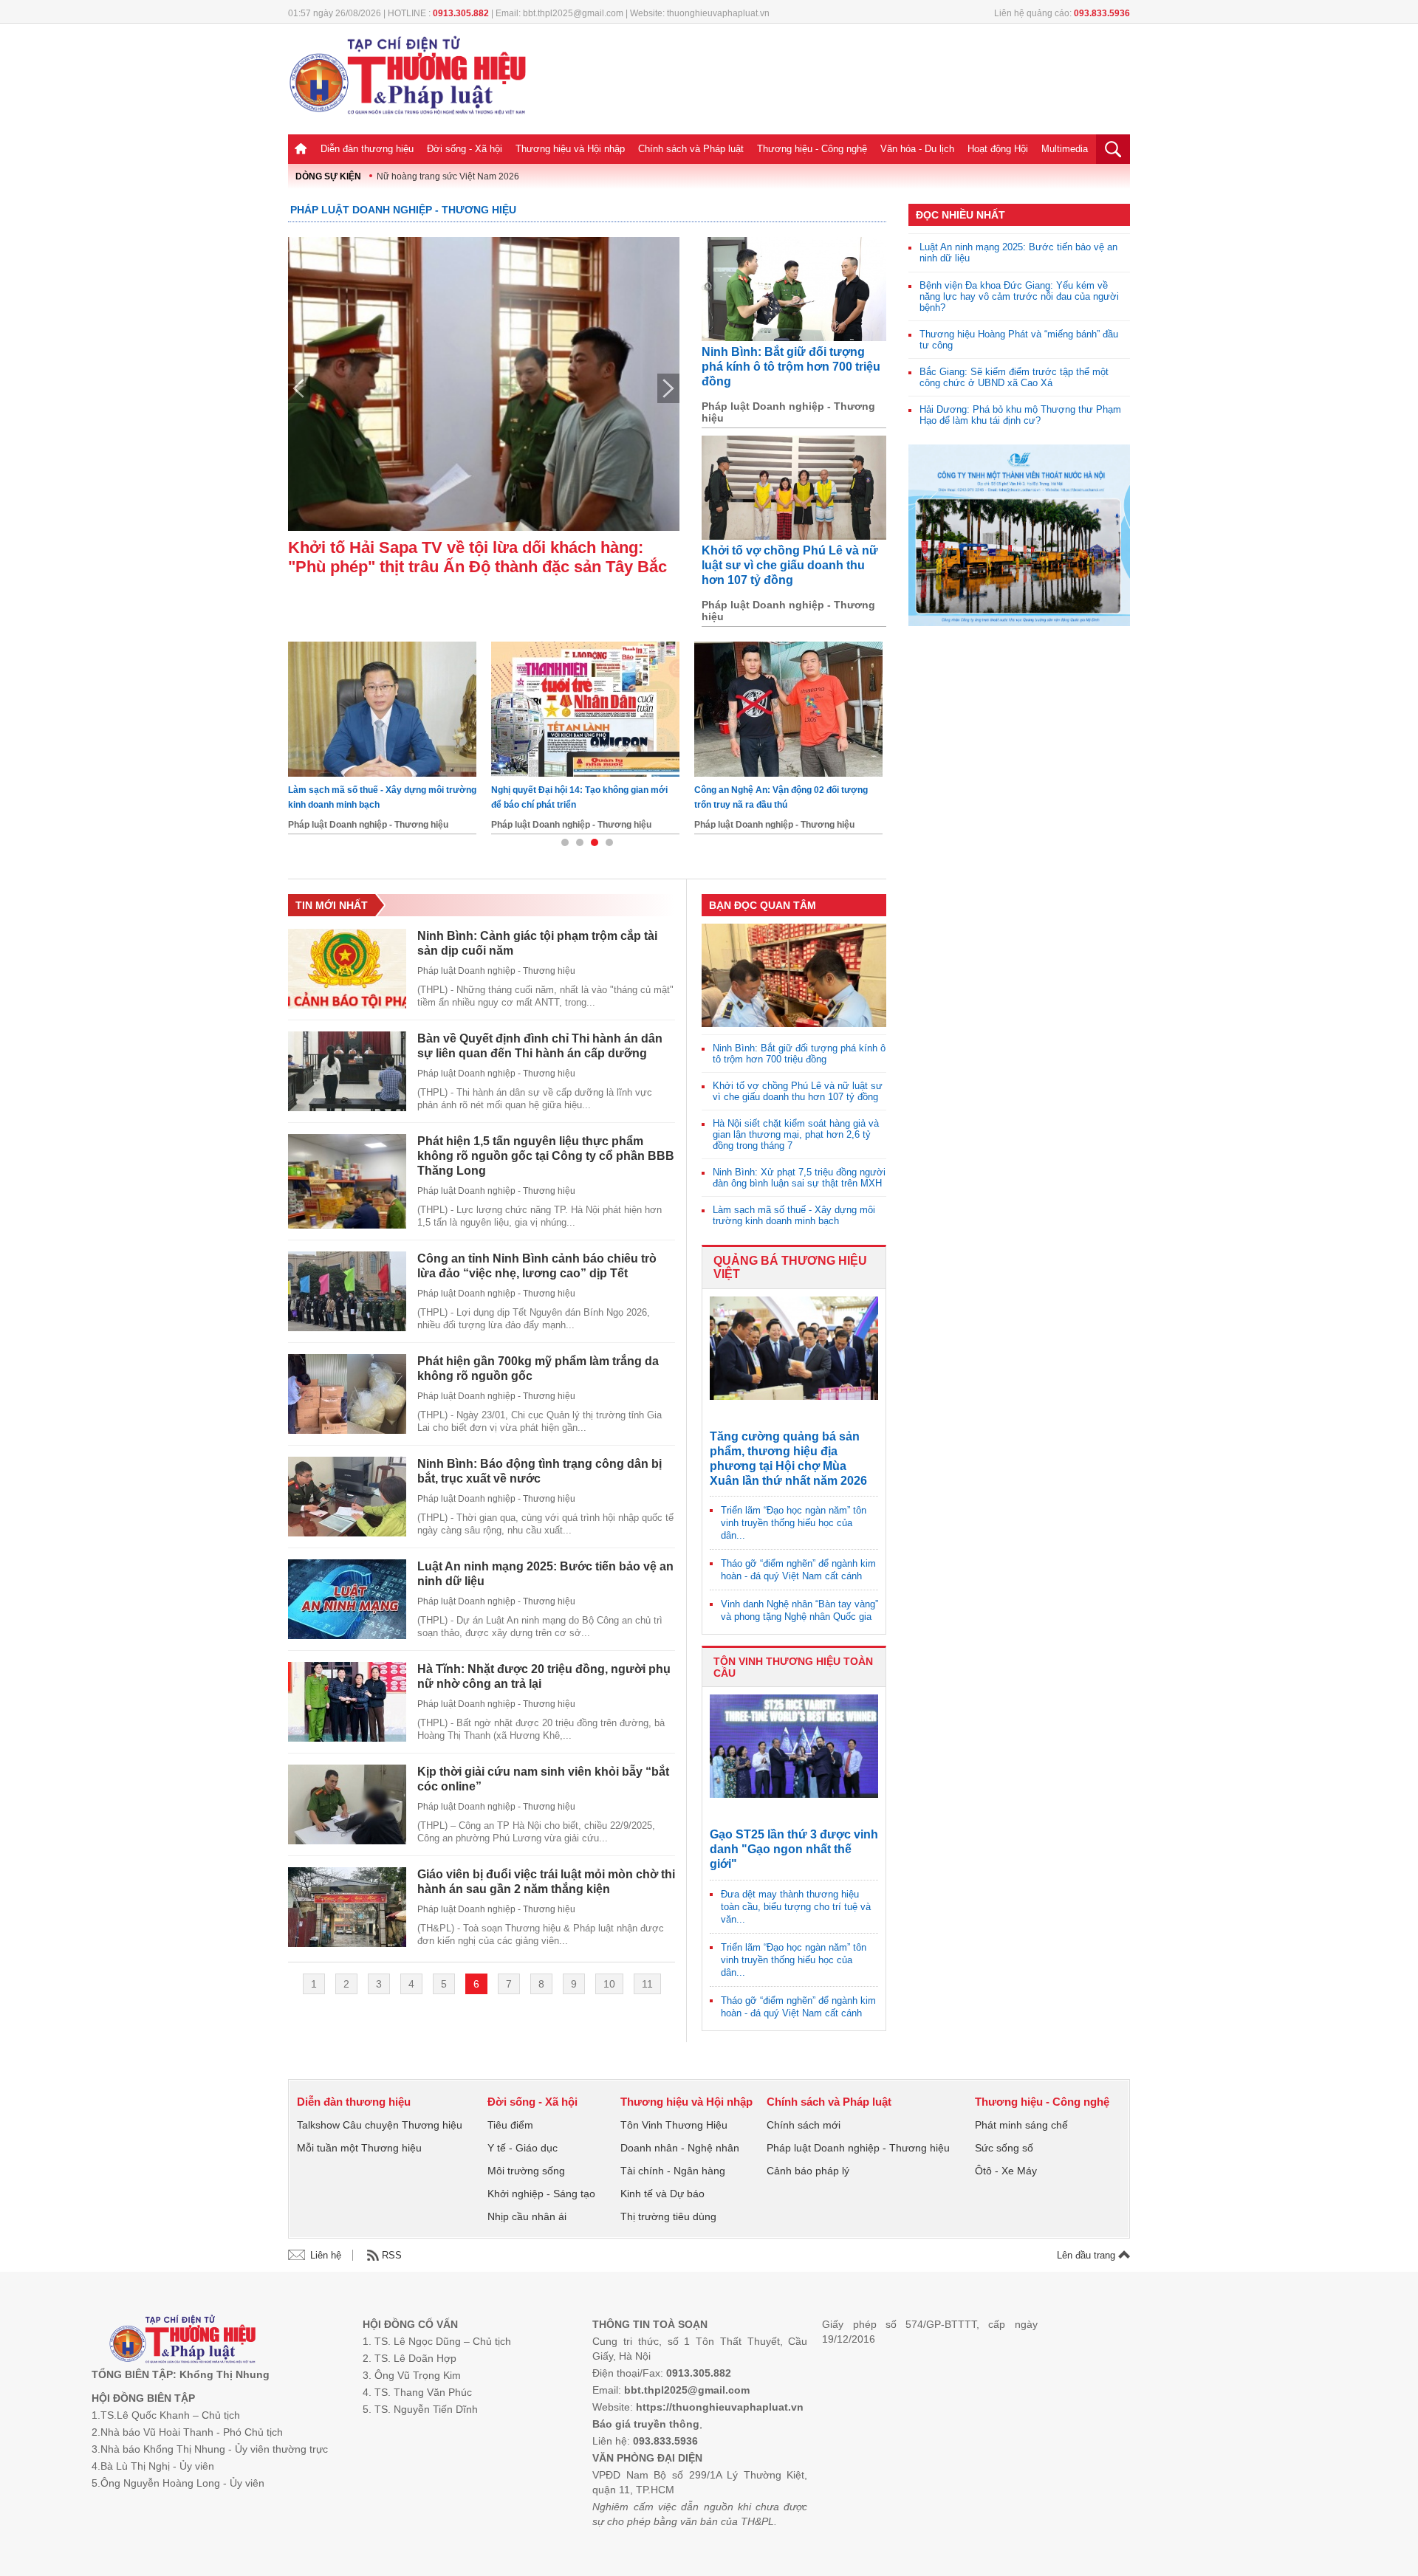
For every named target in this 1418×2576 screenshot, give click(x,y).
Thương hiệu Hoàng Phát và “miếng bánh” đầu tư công (1019, 340)
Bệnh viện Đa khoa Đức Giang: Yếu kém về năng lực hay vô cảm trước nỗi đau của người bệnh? (1019, 296)
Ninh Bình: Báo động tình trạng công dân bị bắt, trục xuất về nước (540, 1471)
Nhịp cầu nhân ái (527, 2216)
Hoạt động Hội (998, 149)
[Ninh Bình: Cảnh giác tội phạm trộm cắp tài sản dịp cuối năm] (347, 969)
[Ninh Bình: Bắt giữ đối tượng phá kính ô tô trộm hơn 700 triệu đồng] (794, 289)
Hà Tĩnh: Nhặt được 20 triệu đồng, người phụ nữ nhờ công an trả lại (544, 1676)
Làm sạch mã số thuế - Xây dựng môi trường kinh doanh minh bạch (794, 1215)
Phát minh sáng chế (1021, 2125)
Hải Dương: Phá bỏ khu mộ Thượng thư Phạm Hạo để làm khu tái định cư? (1020, 415)
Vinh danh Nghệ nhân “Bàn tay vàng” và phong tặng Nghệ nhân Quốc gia (799, 1610)
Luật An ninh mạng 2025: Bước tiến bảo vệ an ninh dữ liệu (545, 1574)
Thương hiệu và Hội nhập (570, 149)
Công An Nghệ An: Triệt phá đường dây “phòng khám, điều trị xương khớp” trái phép (585, 797)
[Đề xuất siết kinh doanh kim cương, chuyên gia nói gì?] (788, 709)
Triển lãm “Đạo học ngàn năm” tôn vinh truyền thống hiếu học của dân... (794, 1523)
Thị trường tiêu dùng (668, 2216)
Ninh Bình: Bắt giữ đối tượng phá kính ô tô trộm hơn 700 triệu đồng (791, 367)
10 (609, 1984)
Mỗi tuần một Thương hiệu (359, 2148)
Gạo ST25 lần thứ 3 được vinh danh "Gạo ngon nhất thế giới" (794, 1849)
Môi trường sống (526, 2171)
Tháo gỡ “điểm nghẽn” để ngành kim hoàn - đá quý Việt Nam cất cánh (798, 1570)
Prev (299, 388)
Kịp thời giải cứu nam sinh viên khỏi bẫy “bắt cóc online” (543, 1779)
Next (668, 388)
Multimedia (1065, 149)
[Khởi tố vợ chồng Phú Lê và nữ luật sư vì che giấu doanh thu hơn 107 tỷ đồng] (794, 488)
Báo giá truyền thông (646, 2424)
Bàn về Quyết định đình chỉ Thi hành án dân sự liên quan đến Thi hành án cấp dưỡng (540, 1046)
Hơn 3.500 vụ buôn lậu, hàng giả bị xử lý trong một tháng (480, 557)
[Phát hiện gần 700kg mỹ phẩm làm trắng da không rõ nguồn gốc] (347, 1394)
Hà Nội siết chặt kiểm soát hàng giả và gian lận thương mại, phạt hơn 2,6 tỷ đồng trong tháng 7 (796, 1134)
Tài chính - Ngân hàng (673, 2171)
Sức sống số (1004, 2148)
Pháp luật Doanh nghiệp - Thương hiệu (403, 210)
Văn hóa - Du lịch (917, 149)
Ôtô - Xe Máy (1006, 2171)
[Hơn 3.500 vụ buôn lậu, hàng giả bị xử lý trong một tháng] (484, 384)
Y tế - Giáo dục (523, 2148)
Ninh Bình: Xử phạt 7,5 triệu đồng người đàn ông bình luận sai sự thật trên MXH (799, 1178)
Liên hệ (326, 2255)
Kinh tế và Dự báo (662, 2194)
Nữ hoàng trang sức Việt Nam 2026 (448, 176)
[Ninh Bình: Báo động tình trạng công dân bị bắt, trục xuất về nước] (347, 1497)
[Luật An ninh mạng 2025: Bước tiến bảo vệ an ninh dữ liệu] (347, 1599)
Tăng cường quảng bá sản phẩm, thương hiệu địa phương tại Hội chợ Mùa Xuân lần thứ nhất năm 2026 (788, 1459)
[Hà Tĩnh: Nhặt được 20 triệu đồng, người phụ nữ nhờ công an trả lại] (347, 1702)
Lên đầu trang (1088, 2255)
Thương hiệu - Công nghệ (812, 149)
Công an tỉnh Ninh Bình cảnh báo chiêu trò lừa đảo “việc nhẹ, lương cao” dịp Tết (537, 1266)
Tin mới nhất (332, 905)
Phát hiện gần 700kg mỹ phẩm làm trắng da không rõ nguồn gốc (538, 1368)
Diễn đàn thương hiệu (367, 149)
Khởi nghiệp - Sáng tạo (541, 2194)
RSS (392, 2255)
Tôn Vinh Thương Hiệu (674, 2125)
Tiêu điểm (510, 2125)
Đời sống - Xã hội (465, 149)
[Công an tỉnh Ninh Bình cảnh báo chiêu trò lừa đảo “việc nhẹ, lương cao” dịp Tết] (347, 1291)
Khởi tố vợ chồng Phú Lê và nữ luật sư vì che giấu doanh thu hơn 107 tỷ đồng (790, 565)
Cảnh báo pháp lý (808, 2171)
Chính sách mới (804, 2125)
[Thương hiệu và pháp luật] (183, 2341)
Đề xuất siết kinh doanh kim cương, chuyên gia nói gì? (785, 797)
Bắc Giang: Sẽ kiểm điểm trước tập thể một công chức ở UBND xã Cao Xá (1014, 377)
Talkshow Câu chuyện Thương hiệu (380, 2125)
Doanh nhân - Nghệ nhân (680, 2148)
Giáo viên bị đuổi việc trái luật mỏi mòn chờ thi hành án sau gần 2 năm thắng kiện (546, 1882)
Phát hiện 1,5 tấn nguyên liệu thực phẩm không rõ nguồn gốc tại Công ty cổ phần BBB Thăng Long (546, 1156)
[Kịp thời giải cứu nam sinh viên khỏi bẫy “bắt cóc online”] (347, 1804)
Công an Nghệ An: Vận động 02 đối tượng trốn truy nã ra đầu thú (375, 797)
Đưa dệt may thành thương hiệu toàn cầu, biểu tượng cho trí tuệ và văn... (796, 1907)
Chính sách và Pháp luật (691, 149)
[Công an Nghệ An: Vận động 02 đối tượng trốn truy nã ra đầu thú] (382, 709)
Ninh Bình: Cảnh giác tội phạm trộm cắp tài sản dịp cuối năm (537, 943)
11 (647, 1984)
